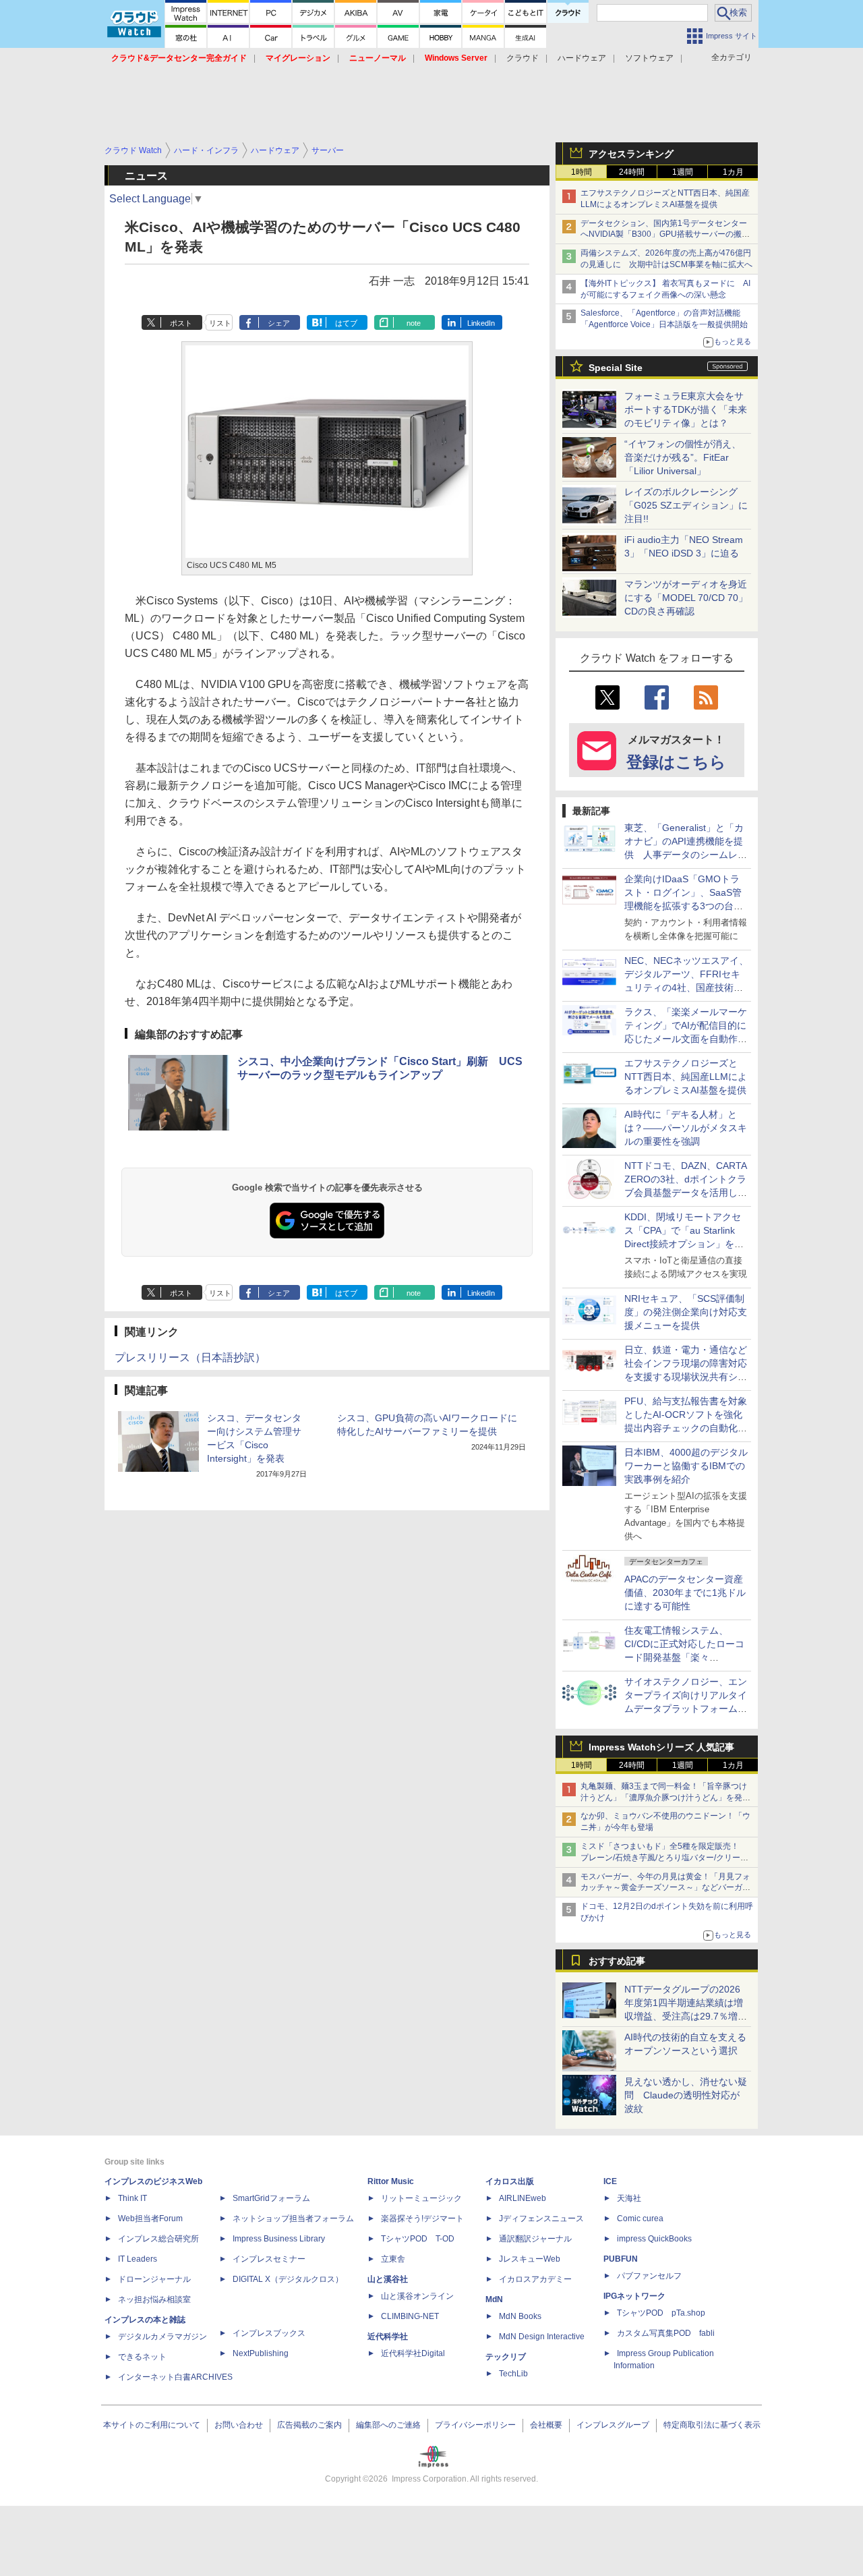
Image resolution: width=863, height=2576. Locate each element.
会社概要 (546, 2425)
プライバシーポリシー (475, 2425)
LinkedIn (481, 323)
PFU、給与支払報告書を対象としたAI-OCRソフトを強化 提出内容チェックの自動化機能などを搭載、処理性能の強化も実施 (688, 1428)
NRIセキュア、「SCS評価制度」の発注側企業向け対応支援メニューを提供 (686, 1312)
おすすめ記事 (617, 1961)
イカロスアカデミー (535, 2279)
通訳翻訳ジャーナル (535, 2239)
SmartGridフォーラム (271, 2198)
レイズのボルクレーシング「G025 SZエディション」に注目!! (686, 505)
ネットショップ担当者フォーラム (293, 2219)
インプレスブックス (269, 2333)
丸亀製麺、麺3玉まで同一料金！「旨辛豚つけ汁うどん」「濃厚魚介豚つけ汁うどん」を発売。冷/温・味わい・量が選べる (664, 1798)
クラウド (523, 58)
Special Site (616, 368)
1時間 (582, 172)
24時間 (632, 172)
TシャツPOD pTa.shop (661, 2313)
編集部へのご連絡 (388, 2425)
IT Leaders (138, 2259)
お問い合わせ (239, 2425)
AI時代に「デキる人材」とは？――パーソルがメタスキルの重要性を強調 (686, 1128)
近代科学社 (388, 2337)
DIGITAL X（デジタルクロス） (288, 2279)
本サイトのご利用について (152, 2425)
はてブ (346, 323)
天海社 (629, 2198)
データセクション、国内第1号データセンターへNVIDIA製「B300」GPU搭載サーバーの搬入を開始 (665, 235)
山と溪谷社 (388, 2279)
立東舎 (393, 2259)
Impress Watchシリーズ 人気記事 (661, 1747)
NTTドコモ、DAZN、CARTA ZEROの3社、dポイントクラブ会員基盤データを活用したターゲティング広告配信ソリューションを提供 (686, 1193)
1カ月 (733, 172)
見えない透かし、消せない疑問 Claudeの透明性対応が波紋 (686, 2095)
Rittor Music (391, 2181)
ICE (610, 2181)
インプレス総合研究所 (158, 2239)
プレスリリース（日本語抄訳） (190, 1357)
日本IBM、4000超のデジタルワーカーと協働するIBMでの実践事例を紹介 (686, 1466)
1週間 (683, 172)
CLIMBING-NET (410, 2316)
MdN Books (520, 2316)
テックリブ (506, 2357)
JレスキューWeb (530, 2259)
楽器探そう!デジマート (422, 2219)
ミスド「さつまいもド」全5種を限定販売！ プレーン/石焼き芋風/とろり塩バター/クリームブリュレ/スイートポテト (664, 1858)
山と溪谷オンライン (417, 2296)
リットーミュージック (421, 2198)
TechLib (513, 2374)
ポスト (181, 323)
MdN (494, 2299)
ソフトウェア (649, 58)
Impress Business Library (279, 2239)
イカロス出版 (510, 2181)
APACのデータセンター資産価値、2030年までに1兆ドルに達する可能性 (685, 1593)
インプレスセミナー (269, 2259)
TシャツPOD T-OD (418, 2239)
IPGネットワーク (634, 2296)
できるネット (142, 2357)
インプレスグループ (613, 2425)
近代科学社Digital (413, 2353)
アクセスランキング (631, 154)
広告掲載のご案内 (309, 2425)
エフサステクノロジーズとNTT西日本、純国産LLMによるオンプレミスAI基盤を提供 (686, 1077)
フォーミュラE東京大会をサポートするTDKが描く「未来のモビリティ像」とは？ (686, 409)
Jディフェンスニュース (541, 2219)
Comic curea (640, 2219)
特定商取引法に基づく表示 (712, 2425)
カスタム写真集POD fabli (666, 2333)
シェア (279, 323)
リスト (220, 323)
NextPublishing (261, 2353)
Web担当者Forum (150, 2219)
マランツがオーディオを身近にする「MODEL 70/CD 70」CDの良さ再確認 (686, 598)
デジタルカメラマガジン (162, 2337)
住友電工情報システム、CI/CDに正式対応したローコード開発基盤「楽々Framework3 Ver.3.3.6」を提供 (686, 1657)
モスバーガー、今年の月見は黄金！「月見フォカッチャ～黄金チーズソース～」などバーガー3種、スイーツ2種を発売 (665, 1888)
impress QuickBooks (654, 2239)
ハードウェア (582, 58)
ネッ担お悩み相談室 (154, 2299)
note (414, 323)
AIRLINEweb (523, 2198)
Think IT (132, 2198)
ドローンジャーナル (154, 2279)
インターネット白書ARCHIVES (175, 2377)
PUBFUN (621, 2259)
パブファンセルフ (649, 2276)
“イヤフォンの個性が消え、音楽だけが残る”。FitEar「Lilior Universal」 (683, 457)
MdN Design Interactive (542, 2337)
